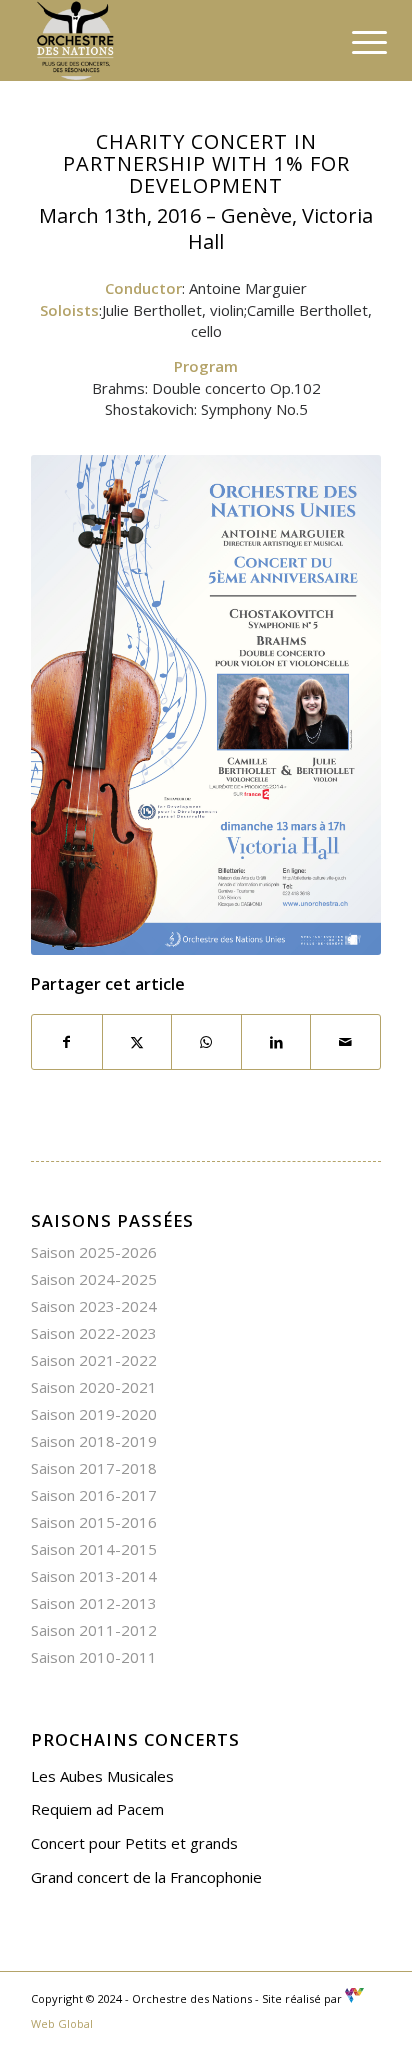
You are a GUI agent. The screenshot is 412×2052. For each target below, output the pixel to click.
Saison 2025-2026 (94, 1252)
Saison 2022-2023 (94, 1333)
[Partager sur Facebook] (67, 1042)
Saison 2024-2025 (94, 1279)
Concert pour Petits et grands (134, 1843)
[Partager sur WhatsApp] (206, 1042)
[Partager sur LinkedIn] (276, 1042)
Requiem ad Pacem (97, 1809)
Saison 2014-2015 (94, 1549)
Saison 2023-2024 (94, 1306)
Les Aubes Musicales (102, 1776)
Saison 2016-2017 (94, 1495)
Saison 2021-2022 (94, 1360)
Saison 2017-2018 (94, 1468)
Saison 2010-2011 (94, 1657)
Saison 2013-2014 (94, 1576)
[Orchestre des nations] (171, 40)
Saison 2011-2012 (94, 1630)
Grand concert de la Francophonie (146, 1877)
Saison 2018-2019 (94, 1441)
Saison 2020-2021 (94, 1387)
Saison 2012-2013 (94, 1603)
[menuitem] (354, 42)
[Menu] (354, 42)
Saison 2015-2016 (94, 1522)
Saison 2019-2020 (94, 1414)
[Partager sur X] (137, 1042)
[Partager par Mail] (345, 1042)
